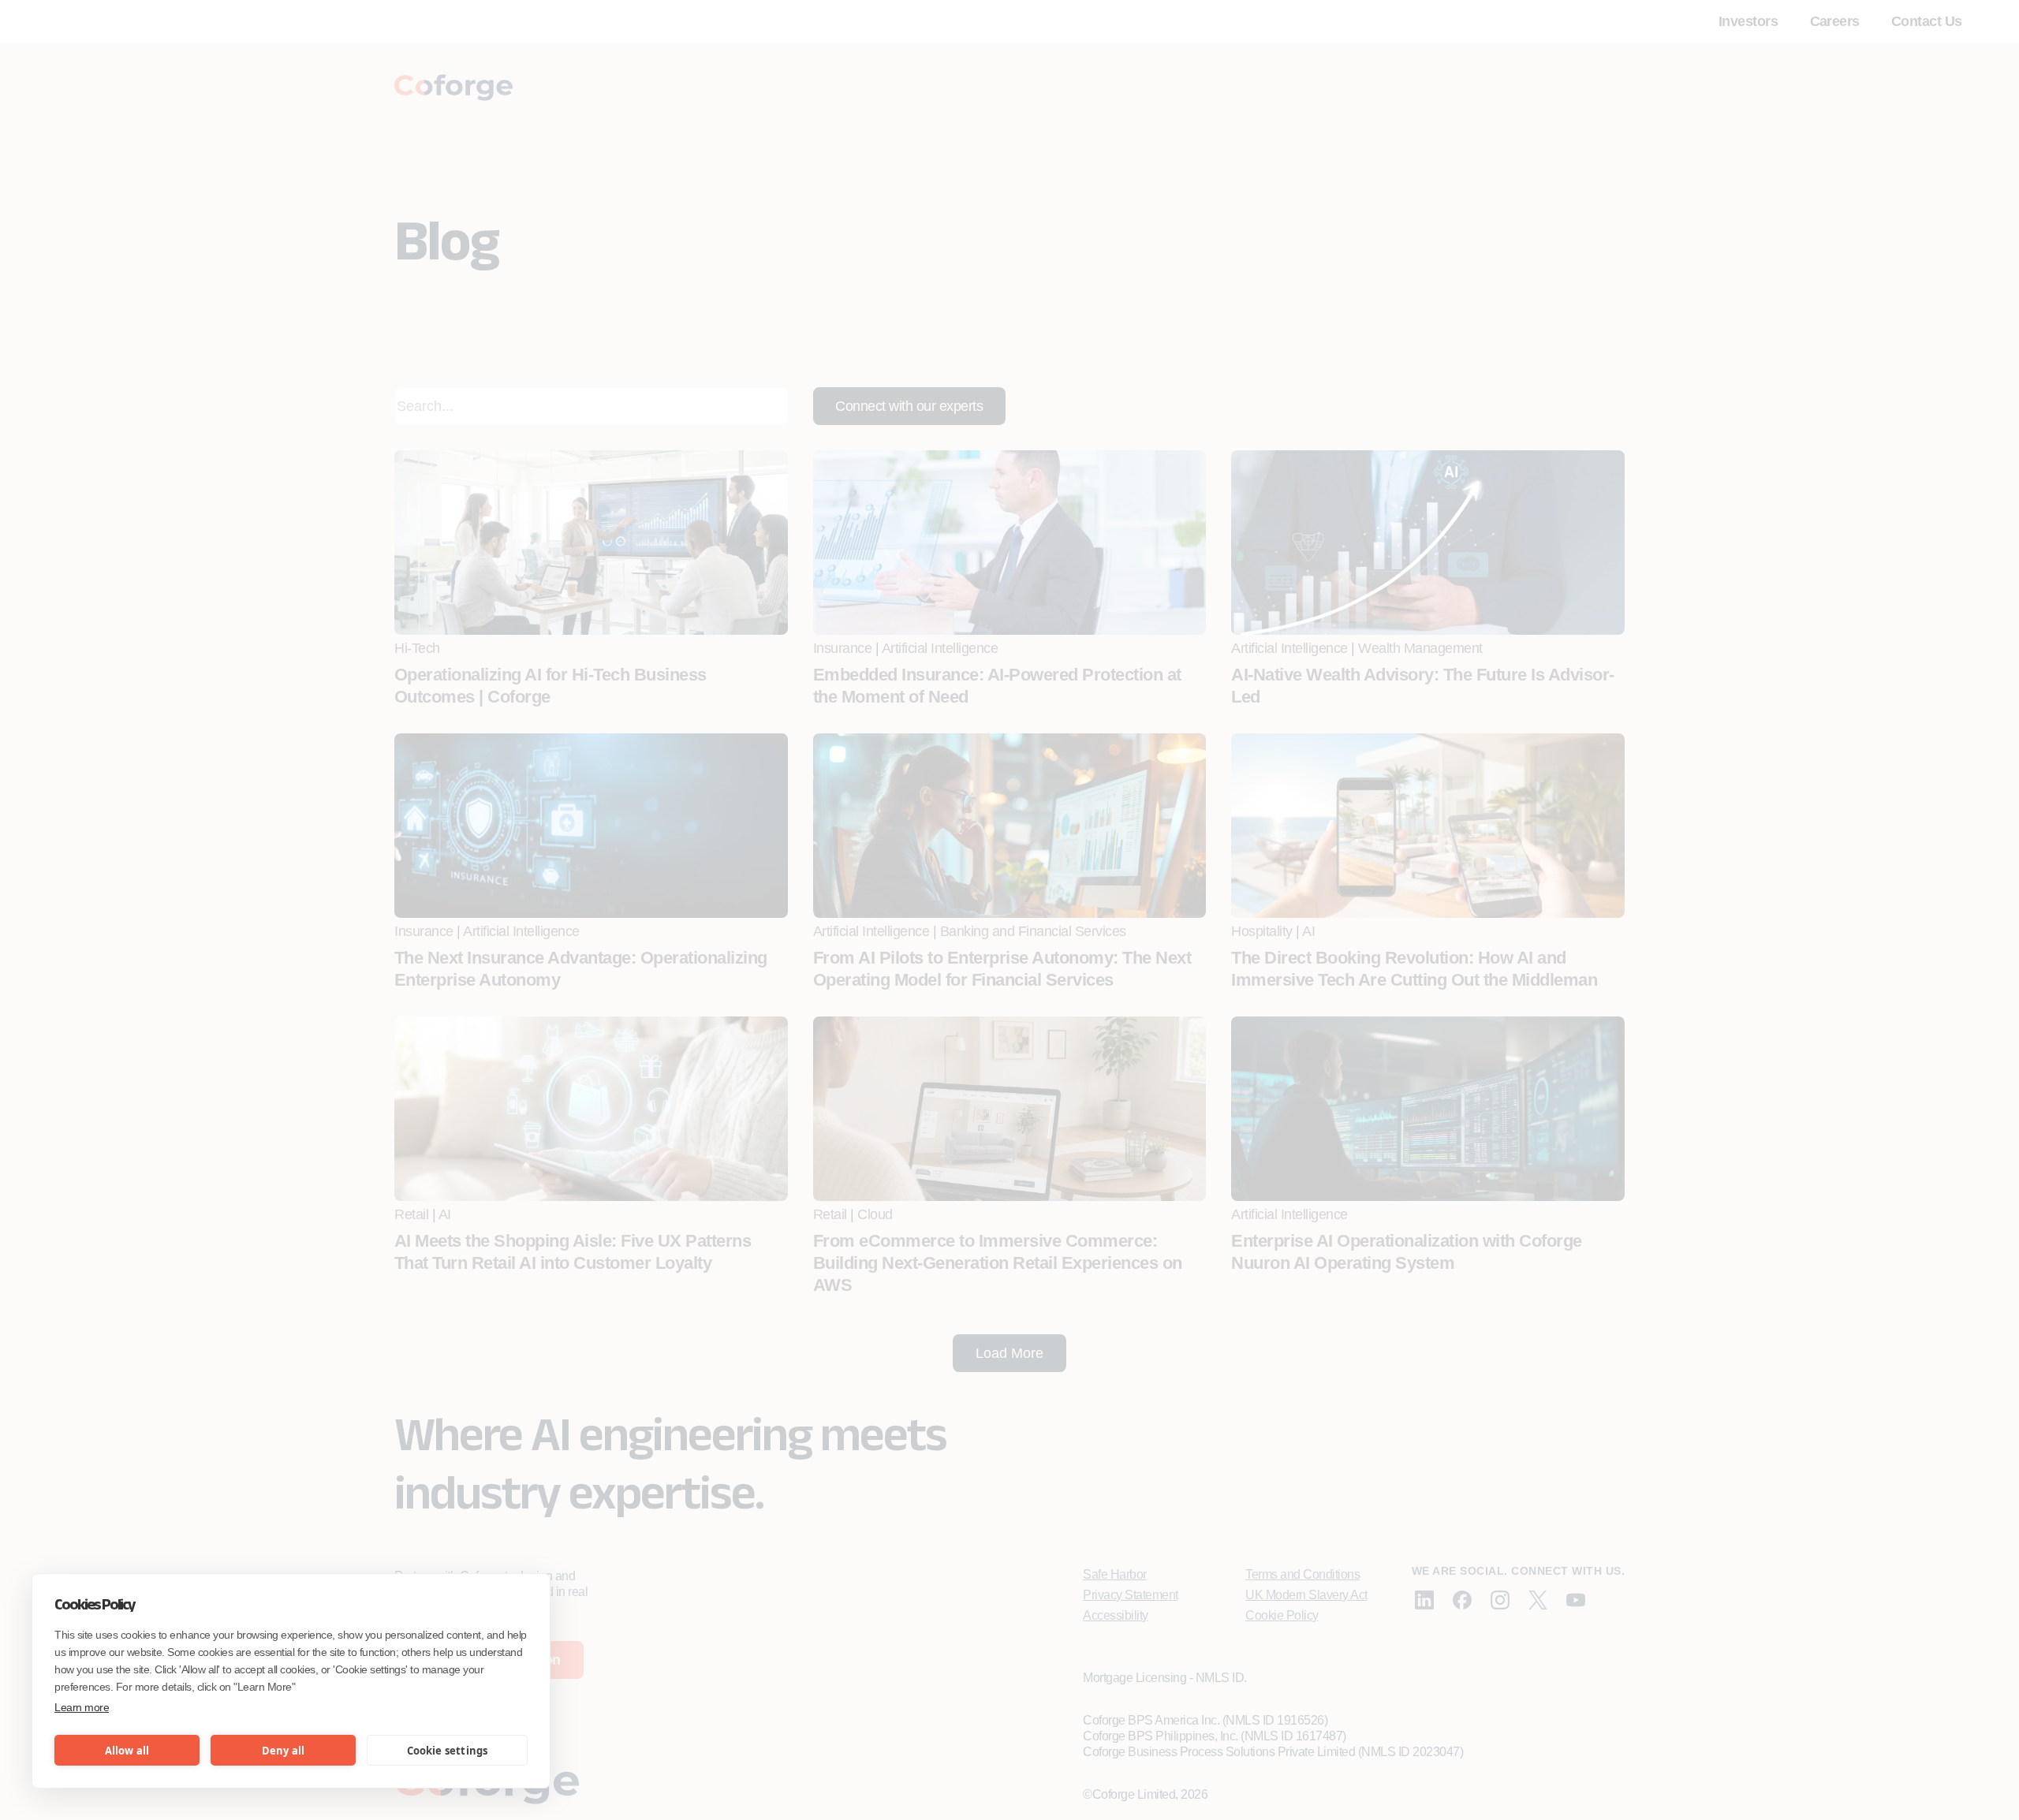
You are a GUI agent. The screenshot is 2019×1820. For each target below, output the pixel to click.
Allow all (127, 1751)
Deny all (284, 1751)
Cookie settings (448, 1751)
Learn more (82, 1707)
